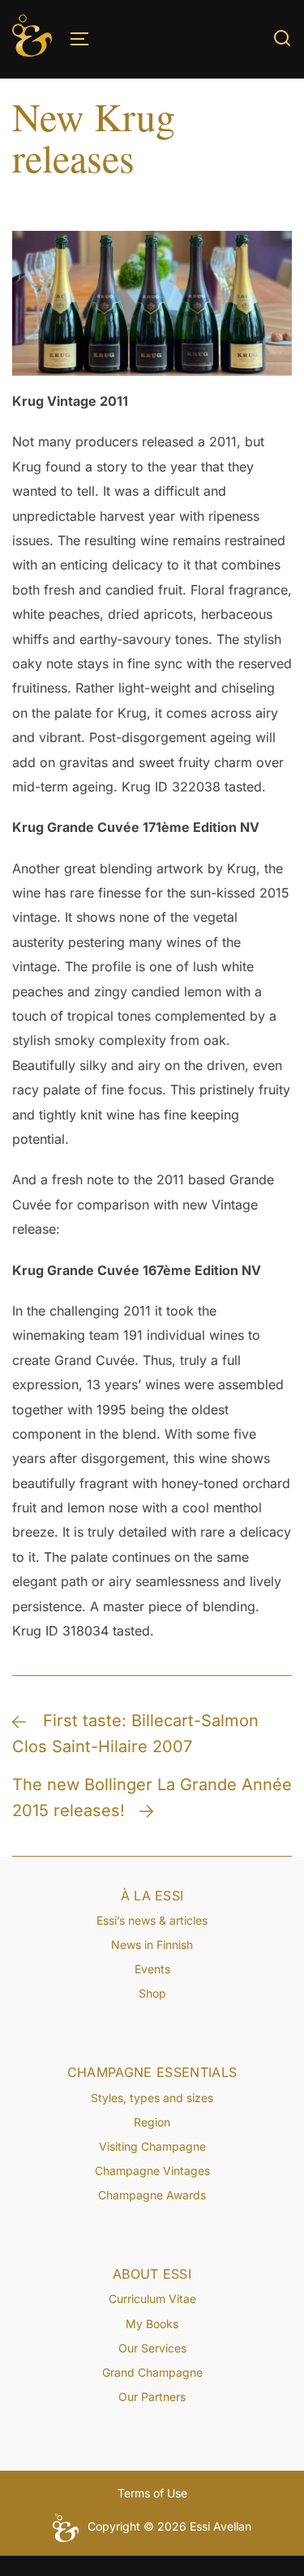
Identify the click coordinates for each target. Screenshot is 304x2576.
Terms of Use (152, 2493)
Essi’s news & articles (152, 1920)
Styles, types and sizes (152, 2098)
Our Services (152, 2348)
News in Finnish (152, 1945)
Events (152, 1969)
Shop (152, 1993)
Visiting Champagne (152, 2146)
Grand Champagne (152, 2372)
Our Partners (152, 2397)
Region (152, 2122)
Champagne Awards (152, 2195)
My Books (152, 2324)
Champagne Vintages (152, 2171)
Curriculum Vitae (152, 2299)
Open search (282, 38)
